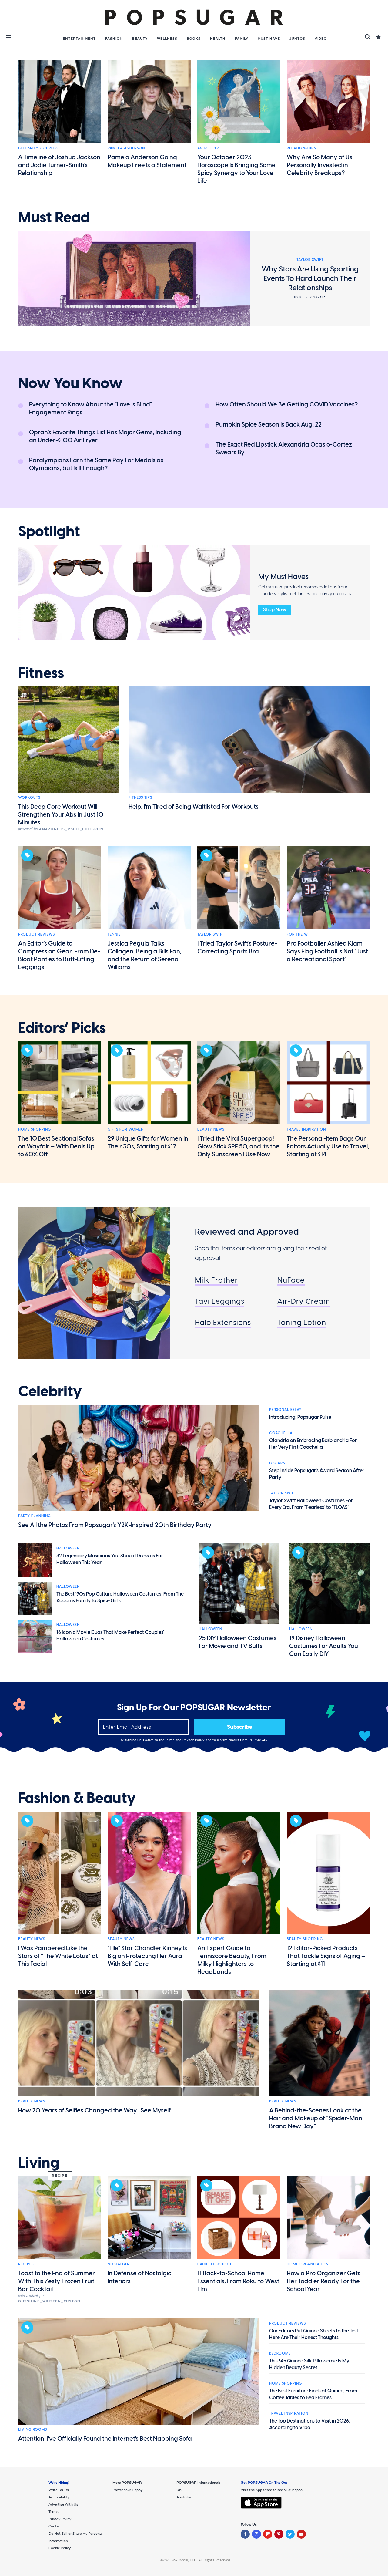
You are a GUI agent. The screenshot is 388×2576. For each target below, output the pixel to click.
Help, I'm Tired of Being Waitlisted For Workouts (194, 807)
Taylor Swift (211, 934)
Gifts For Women (126, 1129)
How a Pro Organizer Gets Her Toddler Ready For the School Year (324, 2281)
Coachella (281, 1433)
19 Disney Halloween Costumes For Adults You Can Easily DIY (324, 1646)
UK (179, 2490)
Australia (184, 2497)
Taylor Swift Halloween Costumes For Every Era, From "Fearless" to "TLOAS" (311, 1504)
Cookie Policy (60, 2548)
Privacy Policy (194, 1740)
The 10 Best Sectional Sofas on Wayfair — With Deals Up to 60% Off (56, 1146)
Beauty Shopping (305, 1939)
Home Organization (308, 2264)
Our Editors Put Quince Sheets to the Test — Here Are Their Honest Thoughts (316, 2334)
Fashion (114, 39)
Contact (55, 2526)
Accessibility (59, 2497)
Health (218, 39)
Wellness (167, 39)
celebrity (50, 1391)
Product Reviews (37, 934)
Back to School (215, 2264)
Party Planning (35, 1516)
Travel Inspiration (306, 1129)
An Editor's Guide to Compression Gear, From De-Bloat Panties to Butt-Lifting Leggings (59, 955)
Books (194, 39)
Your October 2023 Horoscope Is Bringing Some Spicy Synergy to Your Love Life (236, 169)
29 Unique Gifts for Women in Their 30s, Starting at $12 (148, 1142)
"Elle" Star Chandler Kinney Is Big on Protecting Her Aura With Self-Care (147, 1956)
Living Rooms (33, 2429)
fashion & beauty (77, 1798)
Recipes (26, 2264)
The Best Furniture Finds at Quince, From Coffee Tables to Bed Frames (313, 2394)
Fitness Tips (140, 797)
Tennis (114, 934)
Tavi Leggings (220, 1301)
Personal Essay (285, 1410)
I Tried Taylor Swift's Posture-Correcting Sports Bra (237, 947)
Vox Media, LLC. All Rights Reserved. (201, 2560)
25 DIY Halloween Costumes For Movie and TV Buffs (238, 1642)
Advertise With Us (63, 2504)
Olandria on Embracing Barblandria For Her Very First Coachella (313, 1444)
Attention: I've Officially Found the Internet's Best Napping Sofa (105, 2439)
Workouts (29, 797)
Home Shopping (35, 1129)
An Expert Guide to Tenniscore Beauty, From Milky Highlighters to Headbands (232, 1960)
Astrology (209, 148)
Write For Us (59, 2490)
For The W (297, 934)
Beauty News (211, 1129)
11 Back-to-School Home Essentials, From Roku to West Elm (238, 2281)
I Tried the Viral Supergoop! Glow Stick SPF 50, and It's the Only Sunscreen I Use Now (238, 1146)
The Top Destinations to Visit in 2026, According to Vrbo (310, 2424)
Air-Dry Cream (304, 1301)
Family (242, 39)
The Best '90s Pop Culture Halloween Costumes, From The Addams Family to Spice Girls (120, 1597)
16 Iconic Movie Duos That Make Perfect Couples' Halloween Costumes (110, 1635)
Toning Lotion (302, 1322)
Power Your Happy (127, 2490)
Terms (170, 1740)
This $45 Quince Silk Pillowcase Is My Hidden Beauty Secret (309, 2364)
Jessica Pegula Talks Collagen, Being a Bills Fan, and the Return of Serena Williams (145, 955)
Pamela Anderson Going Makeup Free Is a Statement (147, 161)
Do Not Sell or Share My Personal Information (75, 2537)
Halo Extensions (223, 1322)
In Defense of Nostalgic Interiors (139, 2277)
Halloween (68, 1548)
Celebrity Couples (38, 148)
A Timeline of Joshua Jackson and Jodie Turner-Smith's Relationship (59, 165)
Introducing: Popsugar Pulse (300, 1417)
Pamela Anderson (126, 148)
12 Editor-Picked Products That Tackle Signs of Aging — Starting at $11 (326, 1956)
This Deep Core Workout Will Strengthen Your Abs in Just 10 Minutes (61, 814)
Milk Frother (216, 1280)
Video (321, 39)
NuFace (291, 1280)
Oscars (277, 1463)
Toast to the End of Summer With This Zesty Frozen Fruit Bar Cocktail (57, 2281)
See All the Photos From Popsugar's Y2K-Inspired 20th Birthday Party (115, 1525)
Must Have (269, 39)
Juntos (297, 39)
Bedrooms (280, 2353)
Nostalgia (118, 2264)
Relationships (301, 148)
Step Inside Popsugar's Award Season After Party (317, 1474)
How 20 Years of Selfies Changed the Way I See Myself (94, 2110)
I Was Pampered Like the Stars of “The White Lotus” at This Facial (58, 1956)
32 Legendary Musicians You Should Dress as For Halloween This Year (110, 1559)
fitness (41, 673)
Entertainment (79, 39)
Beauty (140, 39)
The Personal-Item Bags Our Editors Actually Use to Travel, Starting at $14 (328, 1146)
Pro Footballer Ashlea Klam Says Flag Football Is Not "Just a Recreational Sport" (327, 951)
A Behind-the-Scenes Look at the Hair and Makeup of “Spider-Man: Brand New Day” (316, 2118)
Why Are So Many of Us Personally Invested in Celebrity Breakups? (319, 165)
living (39, 2163)
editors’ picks (62, 1028)
